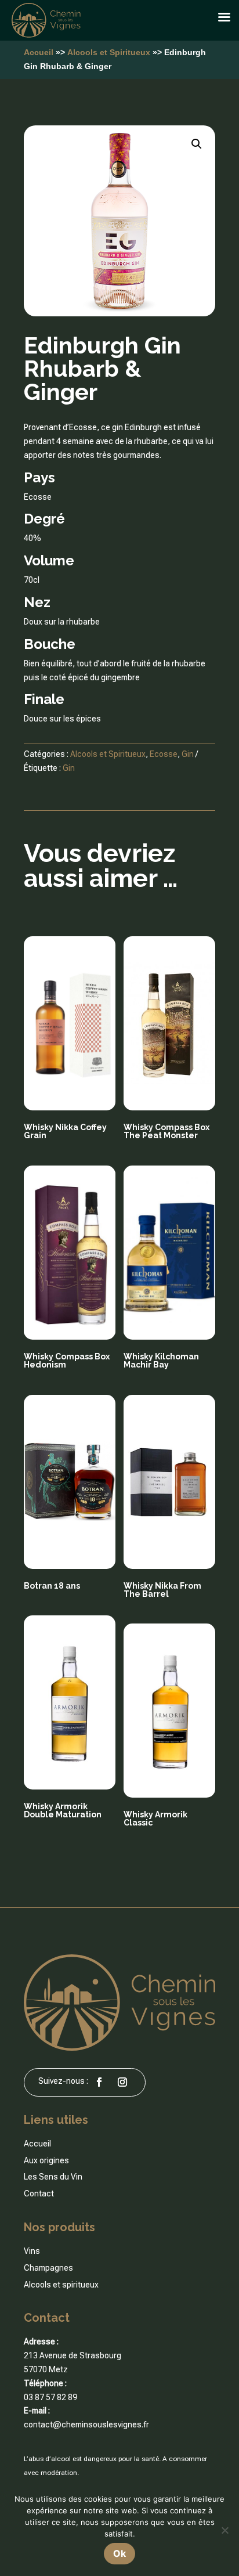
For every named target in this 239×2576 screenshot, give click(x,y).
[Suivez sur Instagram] (122, 2082)
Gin (188, 754)
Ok (119, 2553)
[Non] (224, 2530)
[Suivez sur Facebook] (99, 2082)
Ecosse (164, 754)
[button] (197, 144)
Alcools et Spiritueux (109, 52)
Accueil (39, 52)
